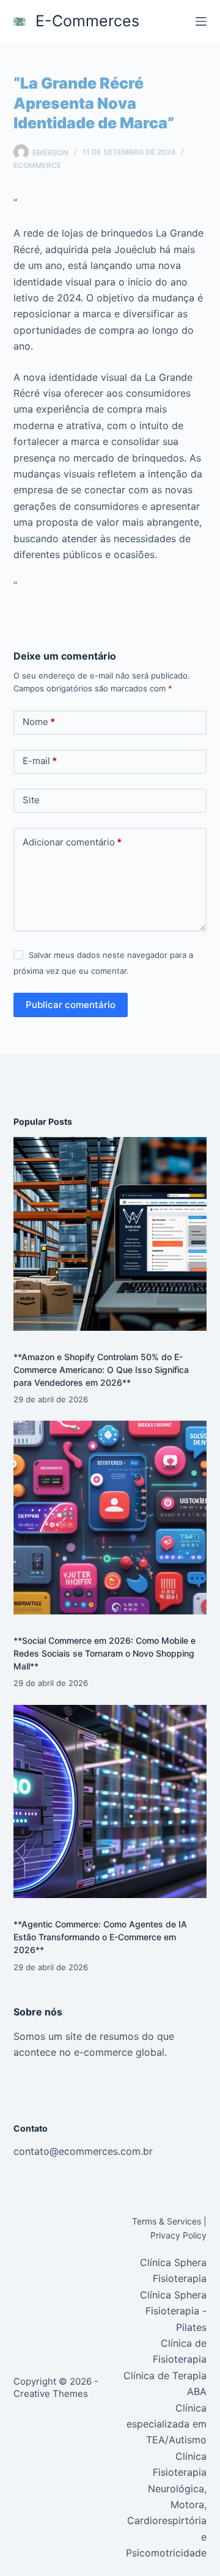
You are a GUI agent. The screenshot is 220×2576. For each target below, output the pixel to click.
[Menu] (201, 21)
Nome (39, 722)
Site (31, 800)
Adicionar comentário (72, 842)
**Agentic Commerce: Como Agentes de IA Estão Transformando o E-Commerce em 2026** (100, 1937)
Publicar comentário (71, 1005)
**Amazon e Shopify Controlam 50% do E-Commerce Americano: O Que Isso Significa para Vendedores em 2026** (101, 1370)
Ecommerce (37, 165)
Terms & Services (167, 2221)
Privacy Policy (178, 2235)
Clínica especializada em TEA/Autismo (167, 2424)
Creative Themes (51, 2394)
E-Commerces (87, 21)
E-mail (40, 761)
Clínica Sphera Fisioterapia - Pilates (173, 2311)
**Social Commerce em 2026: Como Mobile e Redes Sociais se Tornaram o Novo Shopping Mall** (105, 1653)
